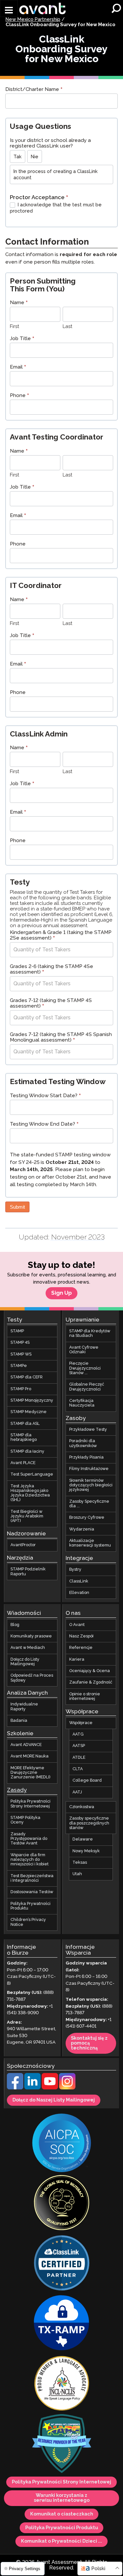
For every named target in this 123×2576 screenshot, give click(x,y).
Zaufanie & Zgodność (91, 1682)
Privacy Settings (24, 2569)
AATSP (79, 1746)
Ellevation (79, 1593)
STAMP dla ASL (25, 1423)
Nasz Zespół (81, 1636)
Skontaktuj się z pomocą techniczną (89, 2043)
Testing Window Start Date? (45, 1096)
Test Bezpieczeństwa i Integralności (32, 1878)
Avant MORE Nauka (30, 1756)
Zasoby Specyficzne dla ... (89, 1504)
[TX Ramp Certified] (62, 2324)
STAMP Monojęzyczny (32, 1400)
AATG (78, 1734)
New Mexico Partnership (33, 20)
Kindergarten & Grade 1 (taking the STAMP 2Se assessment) (61, 936)
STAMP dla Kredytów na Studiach (90, 1333)
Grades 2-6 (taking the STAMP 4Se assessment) (51, 970)
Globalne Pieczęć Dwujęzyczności (87, 1387)
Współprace (81, 1723)
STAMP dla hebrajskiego (24, 1437)
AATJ (77, 1792)
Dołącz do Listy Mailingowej (25, 1661)
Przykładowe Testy (88, 1430)
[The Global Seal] (62, 2204)
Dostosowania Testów (32, 1892)
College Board (87, 1781)
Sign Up (61, 1293)
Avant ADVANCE (26, 1745)
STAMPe (19, 1366)
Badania (19, 1721)
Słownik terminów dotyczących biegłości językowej (91, 1485)
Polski (98, 2569)
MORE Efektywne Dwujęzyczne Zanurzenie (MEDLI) (31, 1773)
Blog (15, 1625)
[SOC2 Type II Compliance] (62, 2144)
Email (18, 368)
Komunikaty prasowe (31, 1636)
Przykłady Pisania (86, 1457)
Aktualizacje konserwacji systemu (90, 1543)
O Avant (77, 1625)
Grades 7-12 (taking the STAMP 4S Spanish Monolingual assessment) (61, 1038)
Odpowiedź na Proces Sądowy (32, 1678)
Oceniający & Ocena (90, 1671)
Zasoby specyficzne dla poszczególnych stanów (89, 1823)
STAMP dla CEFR (27, 1377)
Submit (17, 1207)
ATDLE (79, 1758)
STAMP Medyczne (29, 1412)
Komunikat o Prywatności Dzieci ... (61, 2541)
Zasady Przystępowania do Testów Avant (29, 1839)
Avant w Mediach (28, 1648)
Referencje (81, 1648)
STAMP (17, 1331)
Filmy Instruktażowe (89, 1469)
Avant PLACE (23, 1463)
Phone (20, 396)
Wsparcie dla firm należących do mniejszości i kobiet (30, 1859)
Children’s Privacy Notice (28, 1922)
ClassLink (79, 1581)
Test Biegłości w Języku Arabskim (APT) (27, 1516)
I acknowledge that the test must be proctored (56, 208)
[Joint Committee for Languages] (62, 2384)
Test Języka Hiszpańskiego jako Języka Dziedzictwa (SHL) (30, 1493)
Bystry (75, 1570)
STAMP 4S (20, 1343)
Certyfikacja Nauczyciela (82, 1403)
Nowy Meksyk (86, 1851)
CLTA (78, 1769)
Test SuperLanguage (32, 1474)
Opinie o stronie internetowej (85, 1696)
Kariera (77, 1659)
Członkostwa (82, 1807)
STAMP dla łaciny (27, 1451)
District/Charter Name (34, 90)
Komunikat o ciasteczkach (62, 2514)
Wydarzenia (82, 1529)
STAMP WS (21, 1354)
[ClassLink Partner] (62, 2264)
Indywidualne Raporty (24, 1707)
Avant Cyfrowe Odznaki (84, 1349)
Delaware (83, 1839)
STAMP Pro (21, 1389)
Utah (77, 1874)
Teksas (80, 1863)
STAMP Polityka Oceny (25, 1820)
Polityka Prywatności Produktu (31, 1906)
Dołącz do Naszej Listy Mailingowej (54, 2100)
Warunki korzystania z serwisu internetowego (62, 2498)
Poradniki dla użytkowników (83, 1443)
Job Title (22, 339)
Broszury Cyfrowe (87, 1518)
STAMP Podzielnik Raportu (28, 1572)
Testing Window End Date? (44, 1125)
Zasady (17, 1790)
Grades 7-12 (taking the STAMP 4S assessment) (51, 1004)
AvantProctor (23, 1545)
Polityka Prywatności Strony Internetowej (31, 1804)
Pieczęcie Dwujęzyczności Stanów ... (85, 1368)
